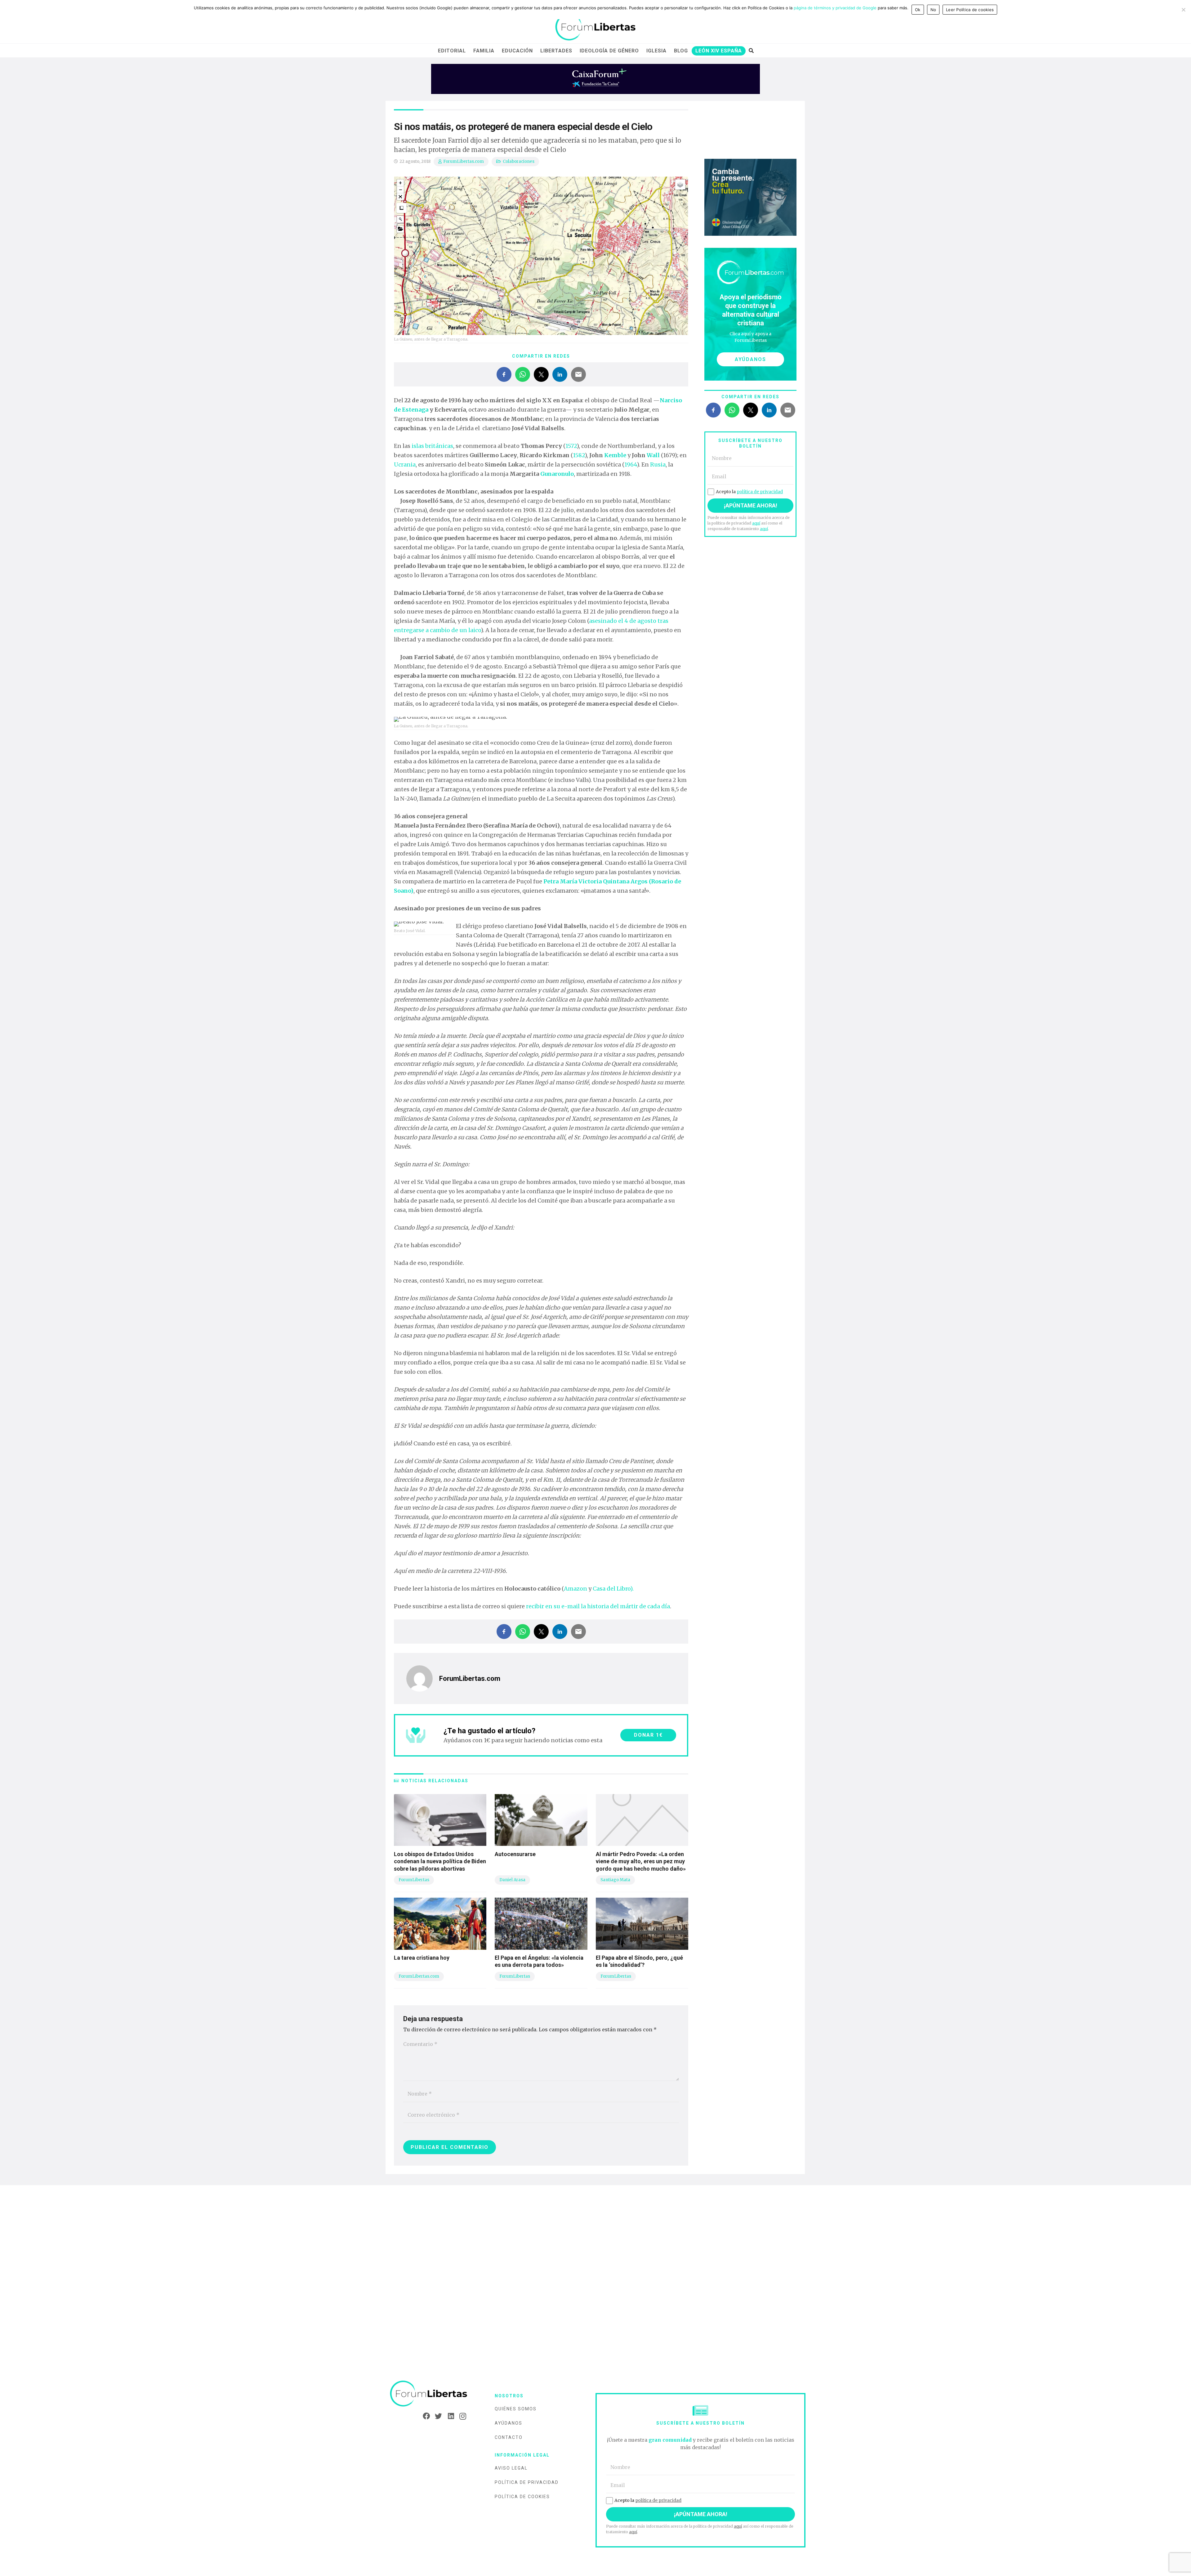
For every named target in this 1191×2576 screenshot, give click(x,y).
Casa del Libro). (613, 1589)
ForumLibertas (414, 1880)
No (933, 10)
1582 (579, 455)
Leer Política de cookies (970, 10)
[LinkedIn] (449, 2416)
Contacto (509, 2437)
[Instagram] (461, 2416)
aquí (756, 523)
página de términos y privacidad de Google (835, 8)
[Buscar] (751, 51)
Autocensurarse (515, 1854)
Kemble (615, 455)
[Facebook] (424, 2416)
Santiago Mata (615, 1880)
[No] (1183, 10)
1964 (631, 464)
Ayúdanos (509, 2423)
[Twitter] (437, 2416)
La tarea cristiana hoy (422, 1958)
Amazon (575, 1589)
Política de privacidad (527, 2482)
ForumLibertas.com (464, 161)
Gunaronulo (557, 474)
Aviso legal (511, 2468)
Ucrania (405, 464)
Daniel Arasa (512, 1880)
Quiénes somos (516, 2409)
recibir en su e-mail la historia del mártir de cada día (598, 1606)
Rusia (658, 464)
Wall (653, 455)
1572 (571, 446)
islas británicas (432, 446)
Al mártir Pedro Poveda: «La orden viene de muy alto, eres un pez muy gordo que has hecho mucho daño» (641, 1861)
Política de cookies (522, 2497)
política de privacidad (760, 492)
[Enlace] (595, 27)
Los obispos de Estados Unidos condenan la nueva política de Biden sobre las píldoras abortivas (440, 1861)
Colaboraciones (519, 161)
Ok (918, 10)
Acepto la (749, 492)
